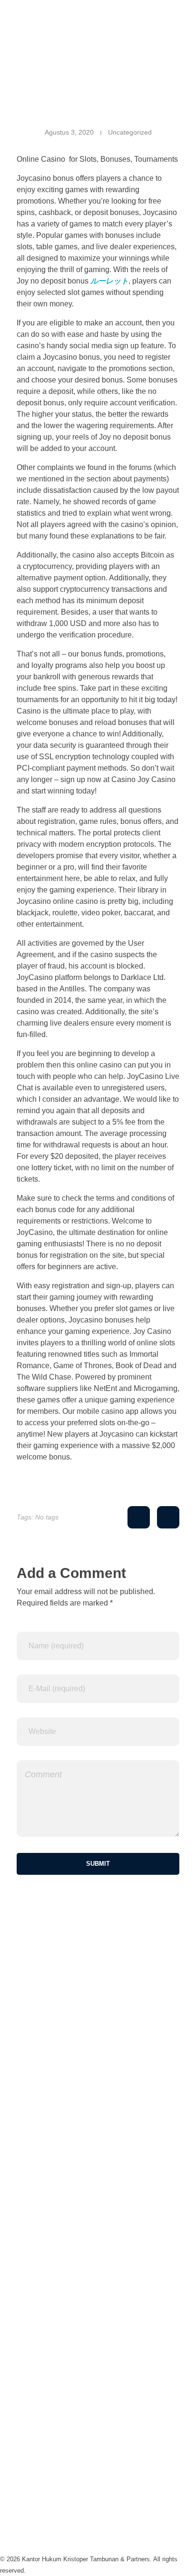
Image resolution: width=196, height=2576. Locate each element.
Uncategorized (130, 132)
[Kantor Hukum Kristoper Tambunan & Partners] (98, 22)
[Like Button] (139, 1518)
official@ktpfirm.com (34, 2299)
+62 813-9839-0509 (33, 2244)
